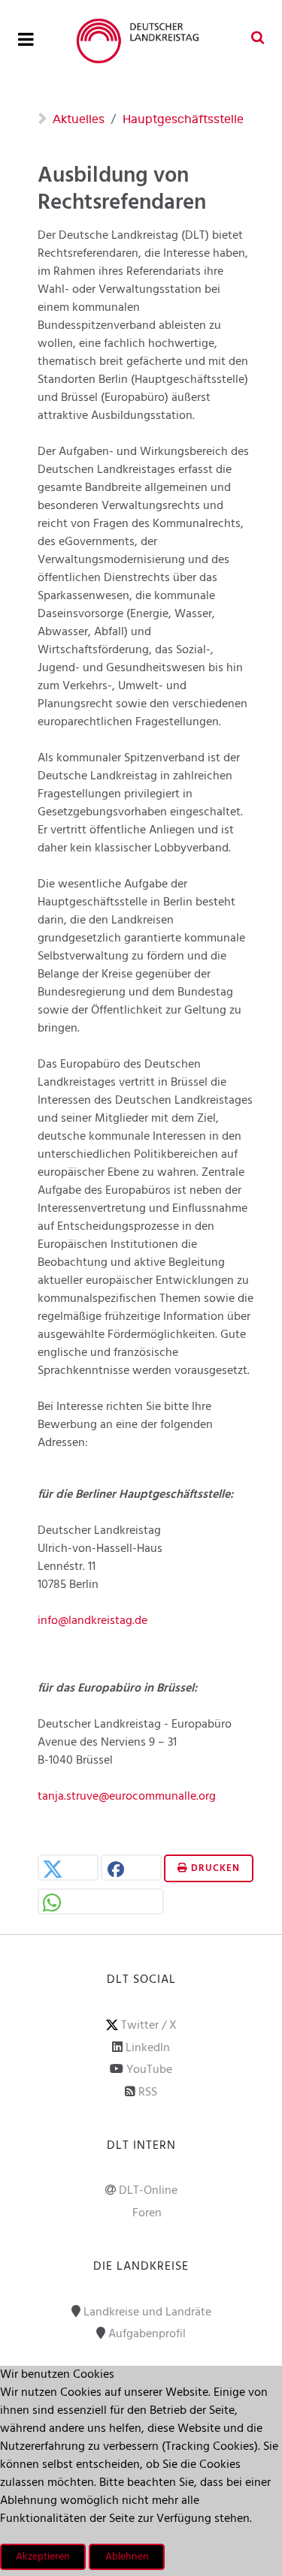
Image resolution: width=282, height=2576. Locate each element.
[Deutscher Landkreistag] (141, 41)
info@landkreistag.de (92, 1621)
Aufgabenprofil (147, 2334)
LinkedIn (148, 2048)
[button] (68, 1869)
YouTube (149, 2070)
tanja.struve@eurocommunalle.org (127, 1797)
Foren (147, 2213)
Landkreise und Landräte (147, 2312)
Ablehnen (127, 2557)
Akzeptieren (43, 2557)
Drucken (214, 1868)
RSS (148, 2092)
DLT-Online (148, 2191)
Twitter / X (149, 2026)
